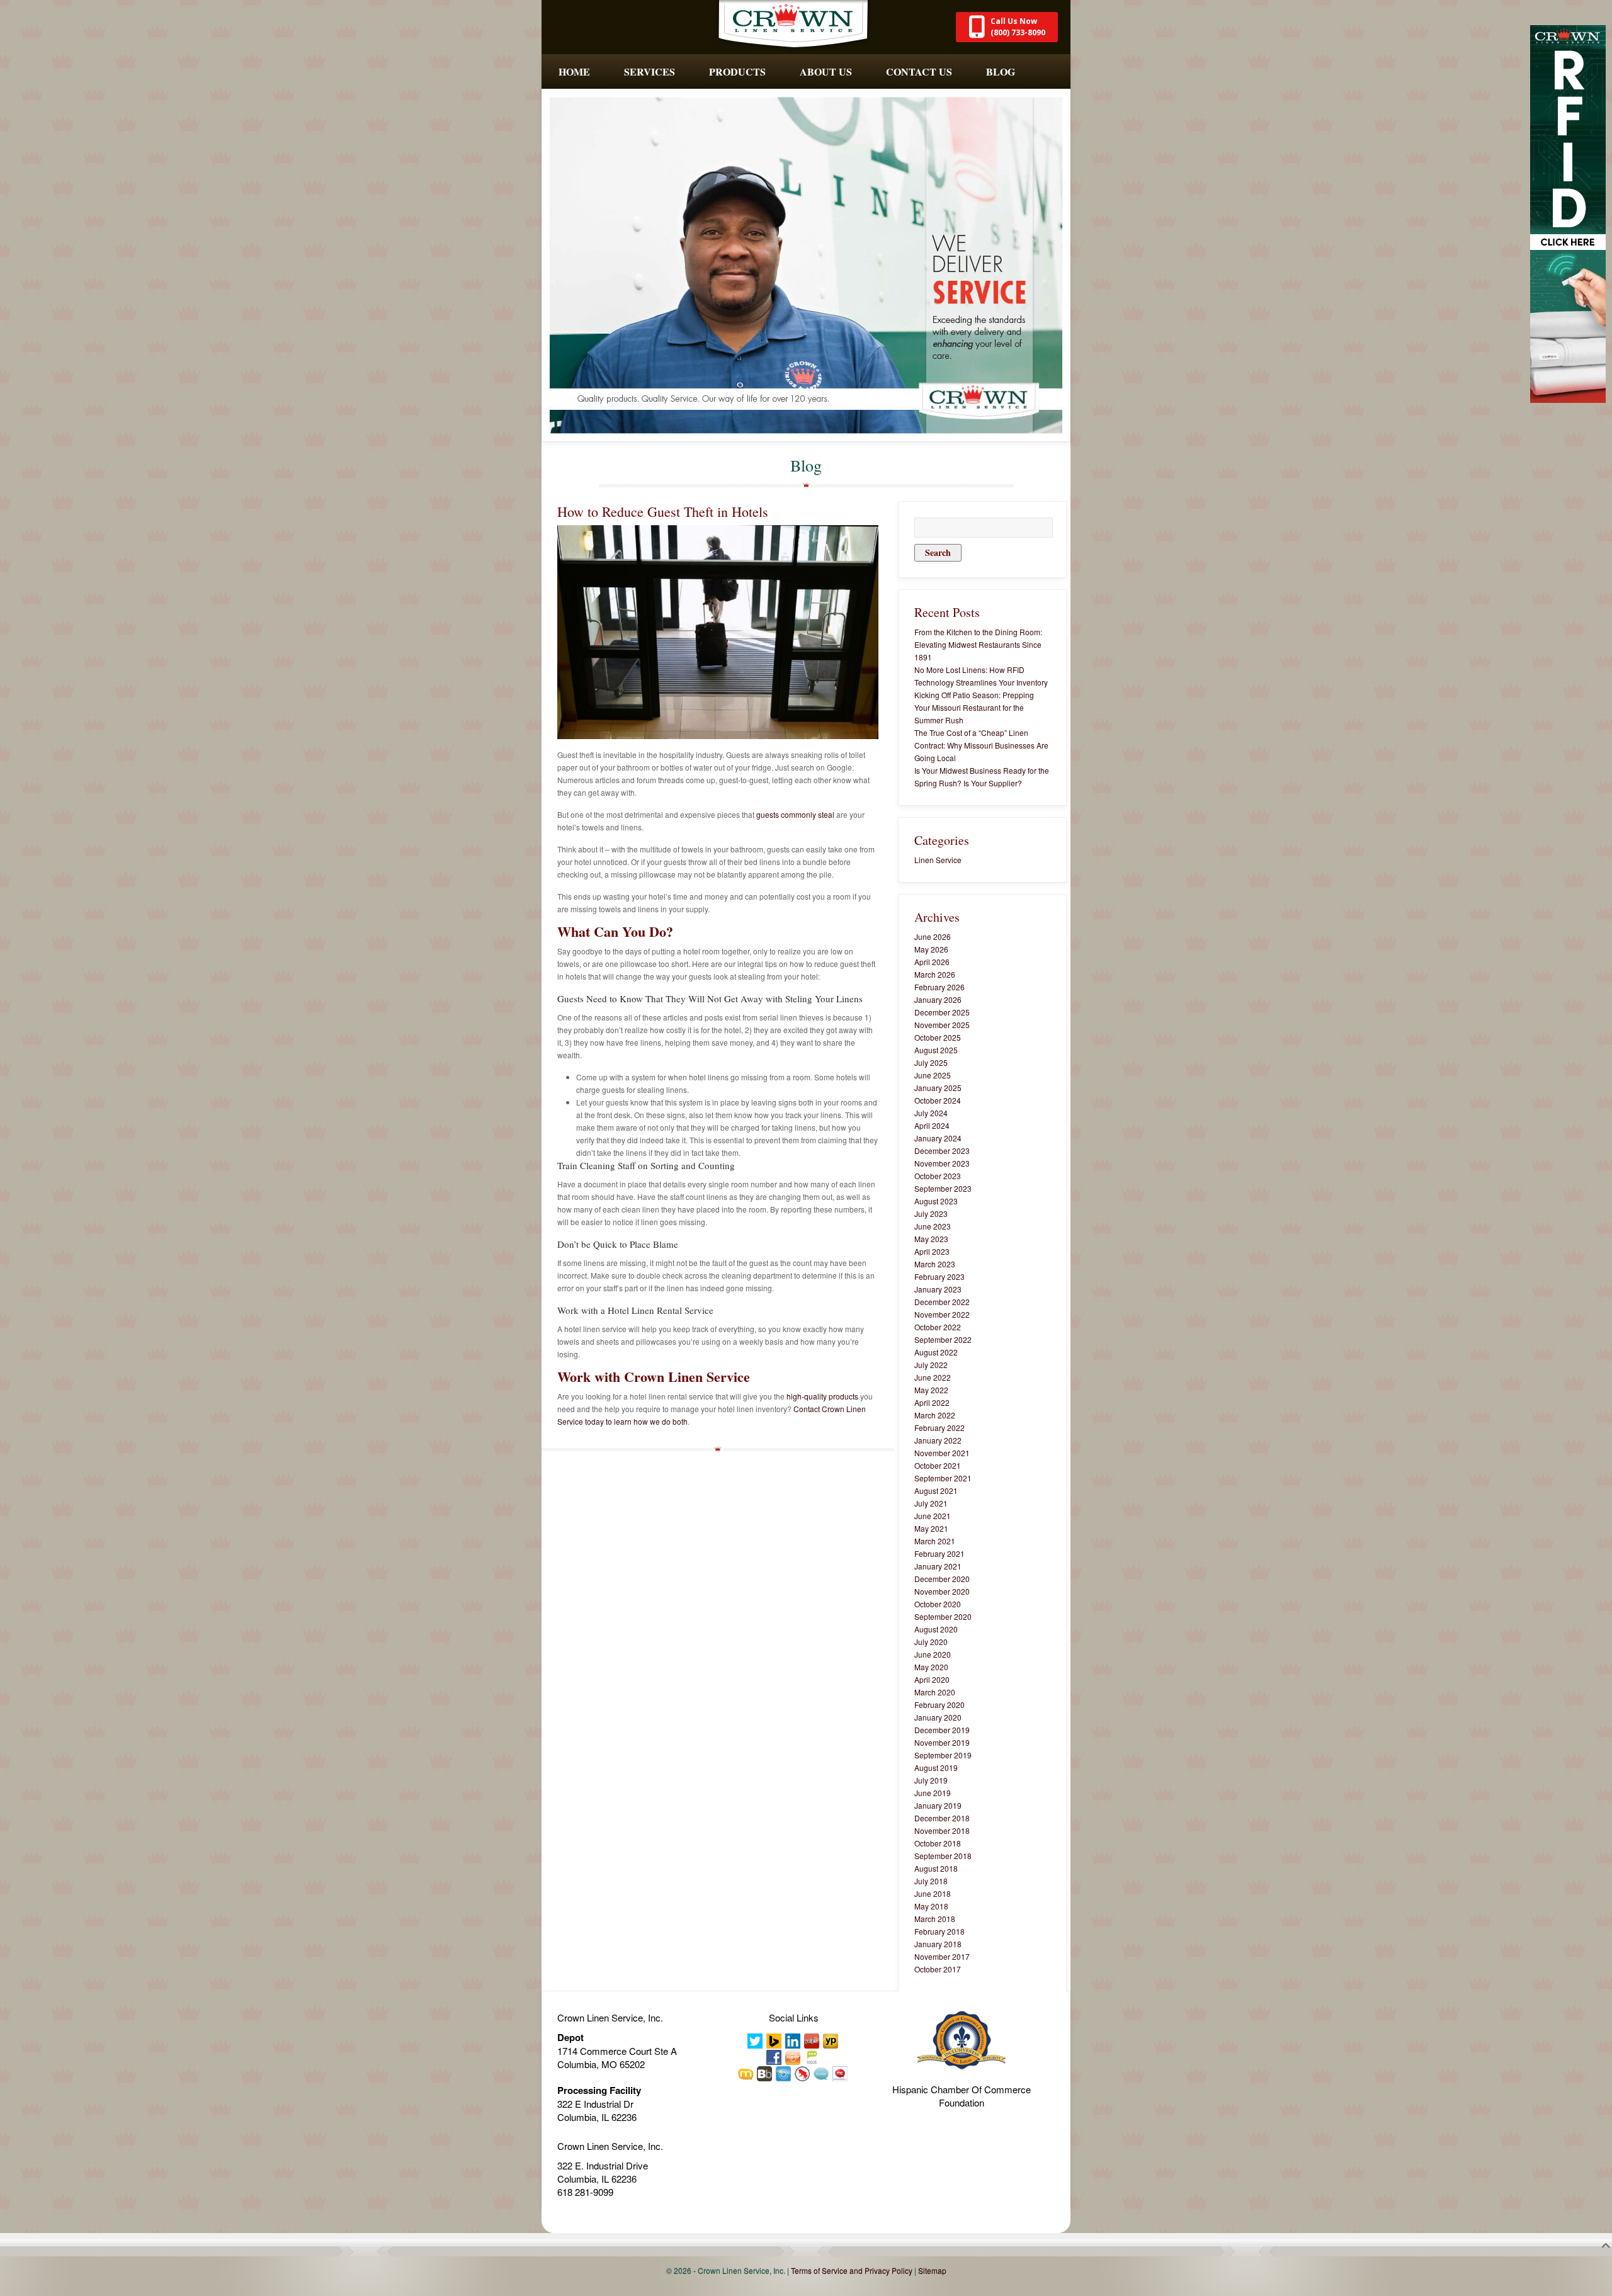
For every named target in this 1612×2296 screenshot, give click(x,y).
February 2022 (939, 1428)
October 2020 (938, 1604)
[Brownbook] (765, 2073)
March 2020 (935, 1692)
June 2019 (933, 1793)
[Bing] (775, 2040)
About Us (826, 71)
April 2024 (932, 1125)
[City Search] (784, 2073)
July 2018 (931, 1881)
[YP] (831, 2040)
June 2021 (933, 1516)
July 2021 (931, 1503)
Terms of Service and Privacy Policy (852, 2271)
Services (650, 71)
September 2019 (943, 1755)
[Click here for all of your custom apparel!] (1568, 212)
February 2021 (939, 1553)
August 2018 (936, 1868)
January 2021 (938, 1566)
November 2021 (942, 1453)
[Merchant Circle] (841, 2073)
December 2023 (942, 1151)
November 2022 (942, 1314)
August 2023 (936, 1201)
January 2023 (938, 1289)
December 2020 (942, 1579)
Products (737, 71)
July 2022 (931, 1365)
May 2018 (931, 1906)
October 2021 (938, 1465)
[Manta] (746, 2073)
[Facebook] (775, 2056)
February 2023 (939, 1276)
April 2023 (932, 1251)
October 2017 (938, 1969)
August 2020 (936, 1629)
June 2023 (933, 1226)
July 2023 (931, 1213)
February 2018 (939, 1931)
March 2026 (935, 974)
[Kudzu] (822, 2073)
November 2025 (942, 1025)
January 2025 (938, 1088)
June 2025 (933, 1075)
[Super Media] (793, 2056)
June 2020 (933, 1654)
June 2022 (933, 1377)
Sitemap (932, 2271)
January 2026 (938, 999)
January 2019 (938, 1805)
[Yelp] (812, 2040)
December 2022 (942, 1302)
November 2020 (942, 1591)
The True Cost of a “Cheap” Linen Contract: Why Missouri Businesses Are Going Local (981, 745)
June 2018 (933, 1893)
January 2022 (938, 1440)
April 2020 (932, 1679)
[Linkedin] (793, 2040)
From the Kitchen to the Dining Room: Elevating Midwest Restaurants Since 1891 (978, 644)
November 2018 (942, 1830)
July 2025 (931, 1062)
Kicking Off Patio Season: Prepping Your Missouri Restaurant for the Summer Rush (974, 707)
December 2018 (942, 1818)
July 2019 (931, 1780)
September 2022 (943, 1339)
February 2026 (939, 987)
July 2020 (931, 1642)
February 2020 (939, 1705)
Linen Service (938, 860)
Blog (1001, 71)
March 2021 (935, 1541)
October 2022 (938, 1327)
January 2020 (938, 1717)
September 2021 (943, 1478)
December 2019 (942, 1730)
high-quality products (822, 1396)
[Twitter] (756, 2040)
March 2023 (935, 1264)
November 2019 (942, 1742)
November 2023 (942, 1163)
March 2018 (935, 1919)
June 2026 (933, 936)
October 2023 (938, 1176)
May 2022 (931, 1390)
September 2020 (943, 1616)
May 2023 (931, 1239)
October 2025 (938, 1037)
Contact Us (919, 71)
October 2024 (938, 1100)
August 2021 (936, 1490)
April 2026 (932, 962)
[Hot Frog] (803, 2073)
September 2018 (943, 1856)
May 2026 (931, 949)
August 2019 (936, 1767)
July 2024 (931, 1113)
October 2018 (938, 1843)
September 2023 (943, 1188)
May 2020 (931, 1667)
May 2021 (931, 1528)
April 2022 (932, 1402)
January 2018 (938, 1944)
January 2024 (938, 1138)
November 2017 (942, 1956)
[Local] (812, 2056)
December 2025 (942, 1012)
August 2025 (936, 1050)
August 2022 (936, 1352)
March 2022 (935, 1415)
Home (574, 71)
